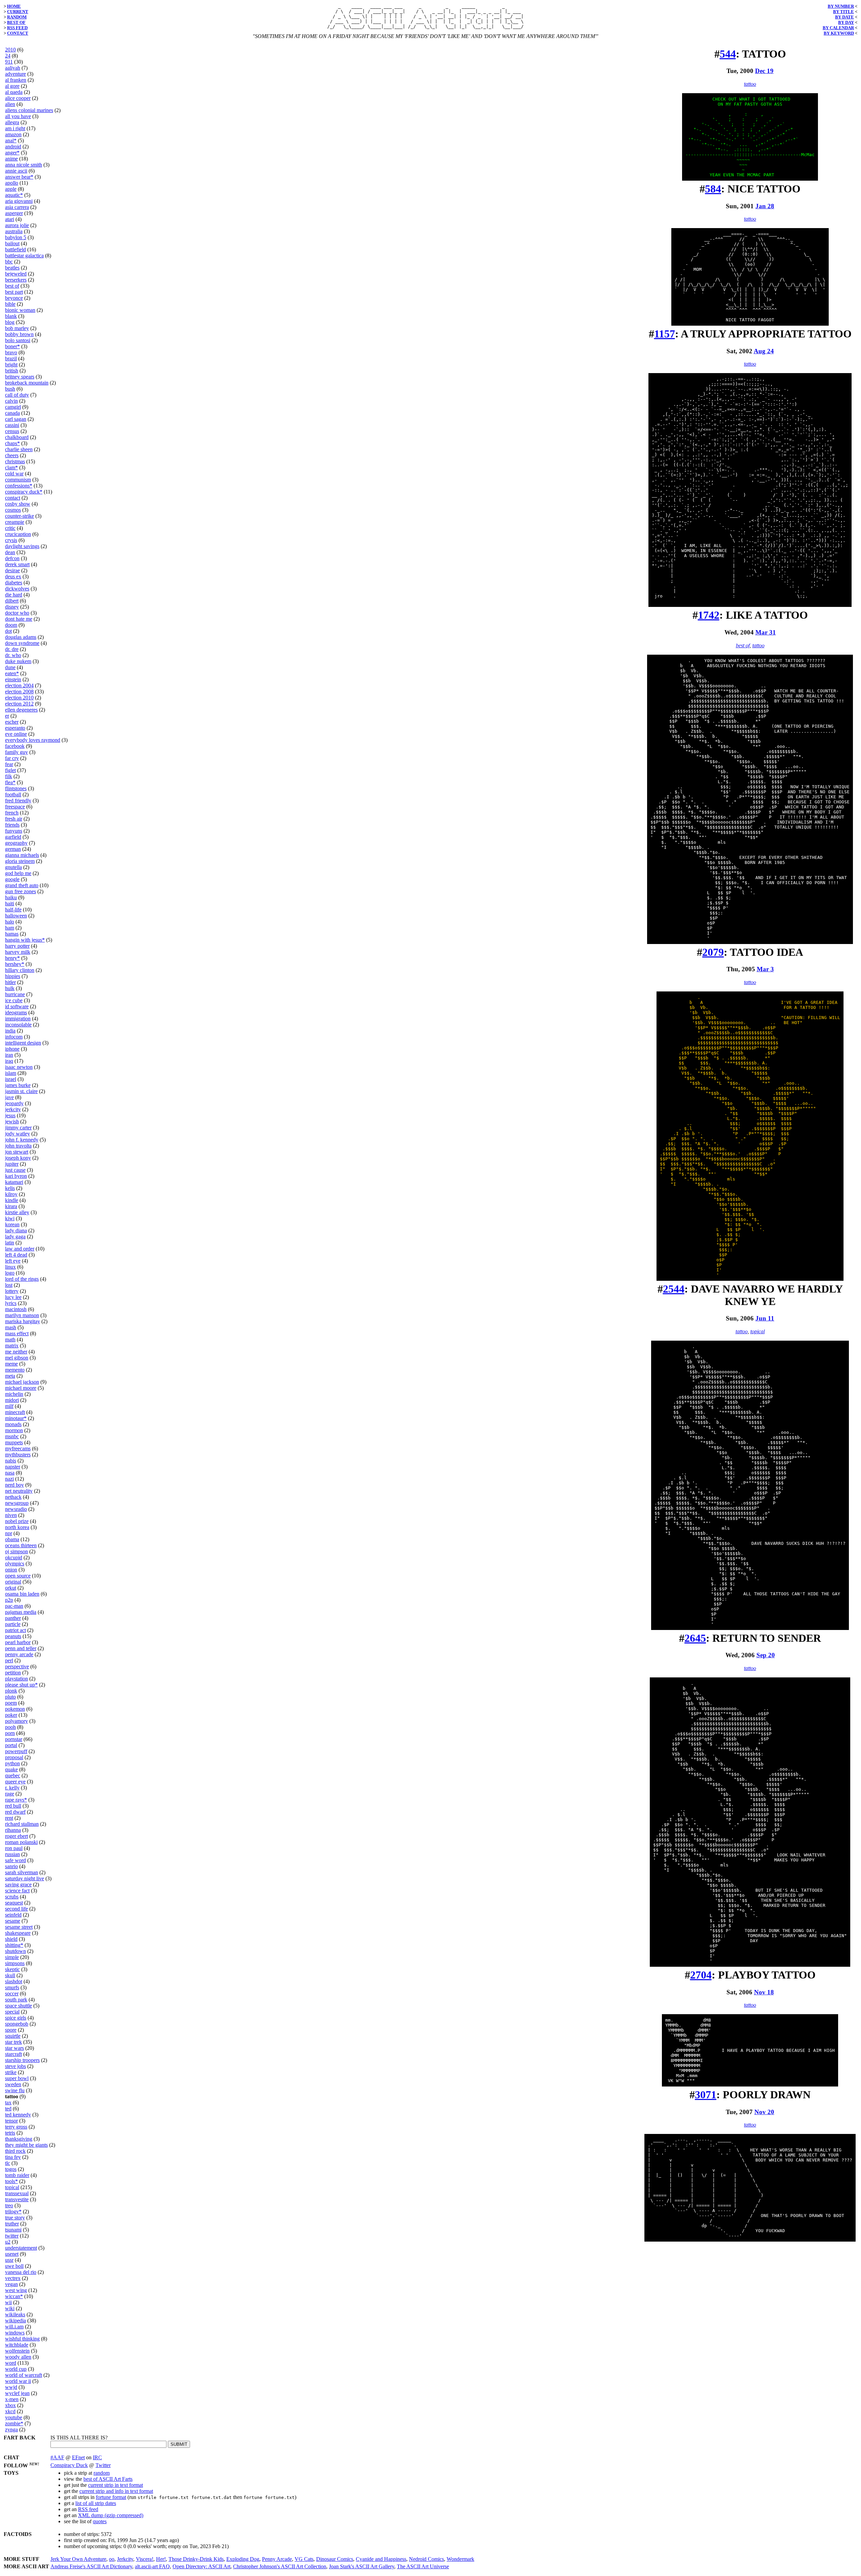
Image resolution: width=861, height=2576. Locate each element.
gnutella (13, 867)
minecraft (15, 1412)
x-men (12, 2399)
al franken (16, 80)
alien (10, 104)
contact (13, 498)
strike (11, 2072)
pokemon (15, 1709)
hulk (10, 988)
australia (14, 231)
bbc (9, 262)
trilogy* (13, 2211)
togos (11, 2169)
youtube (14, 2417)
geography (16, 843)
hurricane (15, 994)
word (11, 2363)
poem (11, 1703)
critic (10, 528)
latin (10, 1243)
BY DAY (846, 22)
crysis (11, 540)
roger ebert (16, 1836)
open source (18, 1576)
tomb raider (17, 2175)
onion (11, 1570)
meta (10, 1376)
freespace (15, 807)
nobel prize (17, 1521)
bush (10, 389)
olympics (15, 1564)
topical (12, 2187)
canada (12, 413)
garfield (13, 837)
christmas (15, 461)
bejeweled (16, 274)
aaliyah (13, 68)
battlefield (15, 249)
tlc (8, 2163)
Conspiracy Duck (69, 2465)
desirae (12, 570)
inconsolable (18, 1025)
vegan (11, 2284)
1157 (665, 334)
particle (13, 1624)
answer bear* (19, 177)
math (10, 1339)
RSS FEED (17, 28)
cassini (12, 425)
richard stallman (22, 1824)
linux (10, 1267)
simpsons (15, 1963)
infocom (14, 1037)
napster (13, 1467)
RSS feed (88, 2509)
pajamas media (21, 1612)
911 (9, 62)
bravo (11, 352)
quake (11, 1769)
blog (10, 322)
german (13, 849)
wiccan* (14, 2296)
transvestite (17, 2199)
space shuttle (18, 2006)
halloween (16, 916)
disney (12, 607)
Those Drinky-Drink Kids (196, 2559)
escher (12, 722)
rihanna (13, 1830)
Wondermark (460, 2559)
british (12, 371)
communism (18, 480)
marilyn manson (22, 1315)
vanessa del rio (21, 2272)
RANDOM (17, 17)
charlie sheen (19, 449)
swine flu (15, 2090)
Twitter (103, 2465)
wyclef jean (17, 2393)
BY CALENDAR (838, 28)
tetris (10, 2133)
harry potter (17, 946)
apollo (12, 183)
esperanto (15, 728)
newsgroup (17, 1503)
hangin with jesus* (25, 940)
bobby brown (19, 334)
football (13, 794)
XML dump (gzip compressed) (111, 2515)
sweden (13, 2084)
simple (12, 1957)
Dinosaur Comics (335, 2559)
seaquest (14, 1903)
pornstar (14, 1739)
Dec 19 (764, 71)
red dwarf (15, 1812)
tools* (11, 2181)
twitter (12, 2236)
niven (11, 1515)
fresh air (14, 819)
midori (12, 1400)
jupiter (12, 1164)
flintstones (16, 788)
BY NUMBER (841, 6)
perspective (17, 1666)
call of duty (17, 395)
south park (16, 2000)
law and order (20, 1249)
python (12, 1763)
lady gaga (15, 1237)
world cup (16, 2369)
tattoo (750, 84)
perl (9, 1660)
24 (8, 56)
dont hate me (19, 619)
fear (9, 764)
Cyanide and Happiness (381, 2559)
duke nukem (18, 661)
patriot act (15, 1630)
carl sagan (16, 419)
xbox (10, 2405)
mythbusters (18, 1455)
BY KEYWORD (839, 33)
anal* (11, 140)
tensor (11, 2121)
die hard (14, 595)
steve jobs (15, 2066)
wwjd (11, 2387)
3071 (706, 2095)
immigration (18, 1019)
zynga (11, 2429)
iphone (12, 1049)
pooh (10, 1727)
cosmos (13, 510)
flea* (10, 782)
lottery (12, 1291)
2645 (695, 1638)
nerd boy (14, 1485)
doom (11, 625)
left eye (13, 1261)
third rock (15, 2151)
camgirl (13, 407)
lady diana (16, 1230)
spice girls (16, 2018)
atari (10, 219)
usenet (12, 2254)
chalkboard (17, 437)
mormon (14, 1430)
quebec (13, 1775)
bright (11, 365)
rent (9, 1818)
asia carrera (17, 207)
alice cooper (18, 98)
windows (15, 2333)
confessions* (19, 486)
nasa (10, 1473)
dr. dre (12, 649)
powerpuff (16, 1751)
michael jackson (22, 1382)
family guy (16, 752)
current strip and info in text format (116, 2491)
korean (12, 1224)
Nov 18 (764, 1992)
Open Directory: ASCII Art (201, 2566)
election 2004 (19, 685)
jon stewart (17, 1152)
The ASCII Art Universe (423, 2566)
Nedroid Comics (426, 2559)
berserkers (16, 280)
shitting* (14, 1945)
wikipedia (15, 2320)
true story (15, 2218)
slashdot (14, 1981)
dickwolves (17, 589)
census (12, 431)
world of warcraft (24, 2375)
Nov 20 (764, 2112)
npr (9, 1533)
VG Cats (304, 2559)
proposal (14, 1757)
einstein (13, 679)
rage (10, 1794)
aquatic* (14, 195)
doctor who (17, 613)
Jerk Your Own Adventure (78, 2559)
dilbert (12, 601)
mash (11, 1327)
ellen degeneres (21, 710)
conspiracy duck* (24, 492)
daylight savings (22, 546)
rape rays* (16, 1800)
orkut (11, 1588)
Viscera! (145, 2559)
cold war (14, 474)
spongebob (17, 2024)
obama (12, 1539)
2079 (713, 952)
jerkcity (13, 1109)
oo (112, 2559)
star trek (13, 2042)
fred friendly (18, 801)
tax (8, 2102)
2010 (10, 50)
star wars (14, 2048)
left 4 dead (16, 1255)
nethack (13, 1497)
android (13, 147)
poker (11, 1715)
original (13, 1582)
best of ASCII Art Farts (108, 2479)
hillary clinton (20, 970)
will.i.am (14, 2327)
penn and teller (21, 1648)
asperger (14, 213)
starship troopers (22, 2060)
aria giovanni (19, 201)
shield (11, 1939)
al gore (12, 86)
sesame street (19, 1927)
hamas (12, 934)
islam (11, 1073)
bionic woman (20, 310)
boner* (12, 346)
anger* (12, 153)
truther (12, 2224)
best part (14, 292)
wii (8, 2302)
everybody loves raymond (33, 740)
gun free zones (21, 891)
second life (16, 1909)
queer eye (15, 1782)
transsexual (17, 2193)
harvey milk (18, 952)
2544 (674, 1289)
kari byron (16, 1176)
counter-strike (20, 516)
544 (728, 54)
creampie (15, 522)
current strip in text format (116, 2485)
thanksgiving (19, 2139)
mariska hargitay (23, 1321)
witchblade (17, 2345)
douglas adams (21, 637)
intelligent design (23, 1043)
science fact (17, 1891)
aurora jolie (17, 225)
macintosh (16, 1309)
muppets (14, 1442)
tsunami (13, 2230)
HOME (14, 6)
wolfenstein (17, 2351)
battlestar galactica (24, 256)
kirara (11, 1206)
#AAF (57, 2457)
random (102, 2473)
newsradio (16, 1509)
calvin (11, 401)
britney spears (20, 377)
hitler (10, 982)
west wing (16, 2290)
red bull (13, 1806)
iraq (9, 1061)
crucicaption (18, 534)
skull (10, 1975)
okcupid (14, 1557)
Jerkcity (125, 2559)
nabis (11, 1461)
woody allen (18, 2357)
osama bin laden (22, 1594)
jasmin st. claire (21, 1091)
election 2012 (19, 704)
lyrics (11, 1303)
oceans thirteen (21, 1545)
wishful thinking (22, 2339)
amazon (13, 134)
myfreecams (18, 1448)
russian (12, 1854)
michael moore (21, 1388)
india (10, 1031)
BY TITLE (844, 12)
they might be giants (26, 2145)
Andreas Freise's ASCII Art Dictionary (91, 2566)
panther (13, 1618)
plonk (11, 1691)
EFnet (78, 2457)
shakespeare (18, 1933)
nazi (9, 1479)
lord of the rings (22, 1279)
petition (13, 1673)
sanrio (11, 1866)
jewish (12, 1121)
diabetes (14, 583)
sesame (13, 1921)
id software (17, 1006)
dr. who (13, 655)
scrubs (12, 1897)
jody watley (17, 1134)
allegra (12, 122)
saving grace (18, 1884)
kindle (12, 1200)
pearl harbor (18, 1642)
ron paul (14, 1848)
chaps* (12, 443)
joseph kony (18, 1158)
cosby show (18, 504)
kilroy (11, 1194)
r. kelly (12, 1788)
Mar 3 (765, 969)
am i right (15, 128)
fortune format (111, 2497)
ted (8, 2109)
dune (10, 667)
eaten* (12, 673)
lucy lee (13, 1297)
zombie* (14, 2423)
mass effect (17, 1333)
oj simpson (16, 1551)
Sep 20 (766, 1655)
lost (9, 1285)
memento (15, 1370)
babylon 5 (16, 237)
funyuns (14, 831)
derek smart (17, 564)
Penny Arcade (277, 2559)
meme (11, 1364)
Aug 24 (764, 351)
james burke (18, 1085)
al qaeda (14, 92)
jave (9, 1097)
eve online (16, 734)
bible (10, 304)
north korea (17, 1527)
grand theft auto (22, 885)
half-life (13, 910)
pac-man (14, 1606)
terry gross (16, 2127)
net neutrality (19, 1491)
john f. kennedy (22, 1140)
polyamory (16, 1721)
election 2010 (19, 698)
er (7, 716)
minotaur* (16, 1418)
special (12, 2012)
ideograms (16, 1012)
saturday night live (25, 1878)
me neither (16, 1352)
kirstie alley (17, 1212)
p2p (9, 1600)
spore (11, 2030)
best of (12, 286)
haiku (11, 897)
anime (11, 159)
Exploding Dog (243, 2559)
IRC (97, 2457)
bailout (12, 243)
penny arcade (19, 1654)
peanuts (13, 1636)
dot (8, 631)
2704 (701, 1975)
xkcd (10, 2411)
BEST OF (16, 22)
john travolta (18, 1146)
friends (12, 825)
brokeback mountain (27, 383)
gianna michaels (22, 855)
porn (10, 1733)
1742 (709, 615)
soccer (12, 1993)
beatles (12, 268)
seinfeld (13, 1915)
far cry (12, 758)
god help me (18, 873)
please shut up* (21, 1685)
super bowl (17, 2078)
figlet (10, 770)
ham (10, 928)
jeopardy (14, 1103)
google (12, 879)
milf (9, 1406)
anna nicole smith (24, 165)
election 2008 (19, 692)
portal (11, 1745)
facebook (15, 746)
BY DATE (845, 17)
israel (11, 1079)
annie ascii (16, 171)
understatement (21, 2248)
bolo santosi (18, 340)
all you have (18, 116)
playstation (16, 1679)
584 (713, 189)
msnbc (12, 1436)
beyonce (14, 298)
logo (10, 1273)
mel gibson (17, 1358)
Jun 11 (765, 1318)
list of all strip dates (96, 2503)
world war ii (18, 2381)
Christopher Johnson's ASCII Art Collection (280, 2566)
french (12, 813)
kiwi (10, 1218)
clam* (11, 467)
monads (13, 1424)
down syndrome (22, 643)
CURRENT (18, 12)
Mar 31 (766, 632)
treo (9, 2205)
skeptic (12, 1969)
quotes (100, 2521)
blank (11, 316)
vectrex (13, 2278)
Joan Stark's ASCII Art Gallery (362, 2566)
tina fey (13, 2157)
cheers (12, 455)
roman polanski (21, 1842)
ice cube (14, 1000)
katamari (14, 1182)
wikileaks (15, 2314)
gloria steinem (20, 861)
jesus (10, 1115)
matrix (12, 1346)
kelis (10, 1188)
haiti (10, 903)
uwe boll (14, 2266)
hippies (13, 976)
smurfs (12, 1987)
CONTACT (18, 33)
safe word (15, 1860)
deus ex (13, 576)
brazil (11, 358)
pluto (10, 1697)
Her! (161, 2559)
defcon (12, 558)
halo (10, 922)
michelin (14, 1394)
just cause (15, 1170)
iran (9, 1055)
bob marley (17, 328)
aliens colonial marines (29, 110)
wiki (10, 2308)
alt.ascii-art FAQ (152, 2566)
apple (11, 189)
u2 (8, 2242)
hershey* (15, 964)
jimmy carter (18, 1128)
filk (9, 776)
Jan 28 (765, 206)
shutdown (15, 1951)
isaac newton (19, 1067)
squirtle (13, 2036)
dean (10, 552)
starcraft (13, 2054)
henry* (12, 958)
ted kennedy (18, 2115)
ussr (9, 2260)
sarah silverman (22, 1872)
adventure (15, 74)
